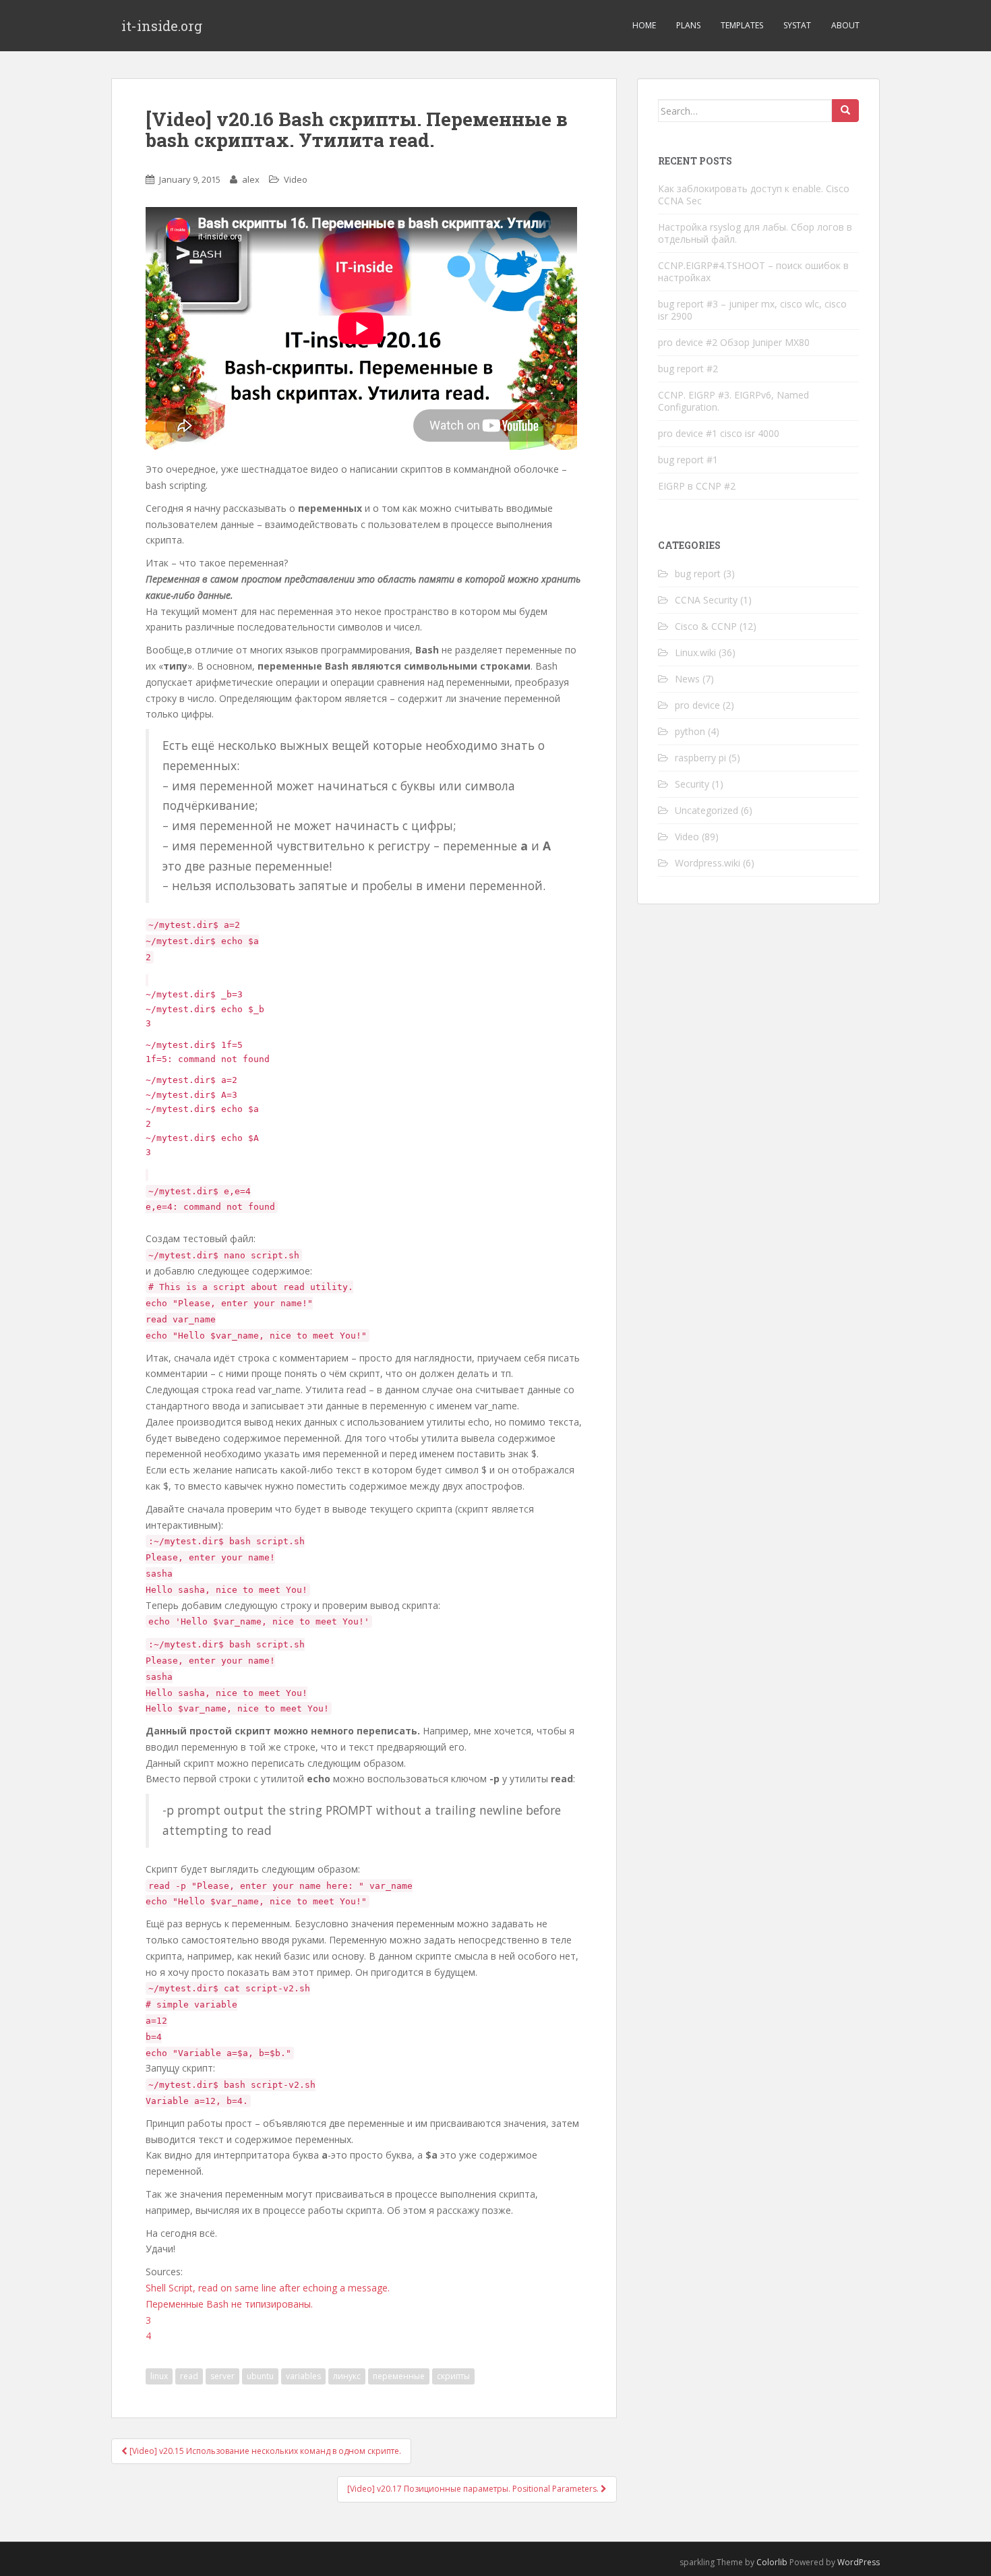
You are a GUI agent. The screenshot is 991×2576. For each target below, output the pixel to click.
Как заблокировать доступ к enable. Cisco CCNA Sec (754, 195)
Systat (797, 25)
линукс (347, 2376)
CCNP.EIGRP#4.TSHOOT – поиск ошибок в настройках (753, 271)
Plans (688, 25)
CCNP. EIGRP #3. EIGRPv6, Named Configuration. (733, 401)
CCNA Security (706, 600)
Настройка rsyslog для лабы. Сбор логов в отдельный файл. (755, 233)
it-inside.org (162, 26)
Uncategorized (707, 810)
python (690, 731)
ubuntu (260, 2376)
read (189, 2376)
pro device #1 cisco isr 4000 (719, 433)
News (687, 679)
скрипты (453, 2376)
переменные (399, 2376)
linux (159, 2376)
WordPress (859, 2562)
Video (296, 179)
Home (644, 25)
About (845, 25)
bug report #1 (688, 460)
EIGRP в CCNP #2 (697, 486)
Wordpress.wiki (708, 863)
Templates (742, 25)
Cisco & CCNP (706, 626)
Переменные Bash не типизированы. (229, 2304)
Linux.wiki (695, 652)
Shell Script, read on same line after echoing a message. (268, 2288)
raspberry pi (700, 758)
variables (303, 2376)
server (222, 2376)
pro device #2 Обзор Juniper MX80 (734, 342)
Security (692, 784)
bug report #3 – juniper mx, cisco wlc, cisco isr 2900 (752, 310)
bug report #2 (688, 369)
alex (251, 179)
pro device (697, 705)
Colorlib (772, 2562)
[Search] (845, 111)
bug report (698, 574)
